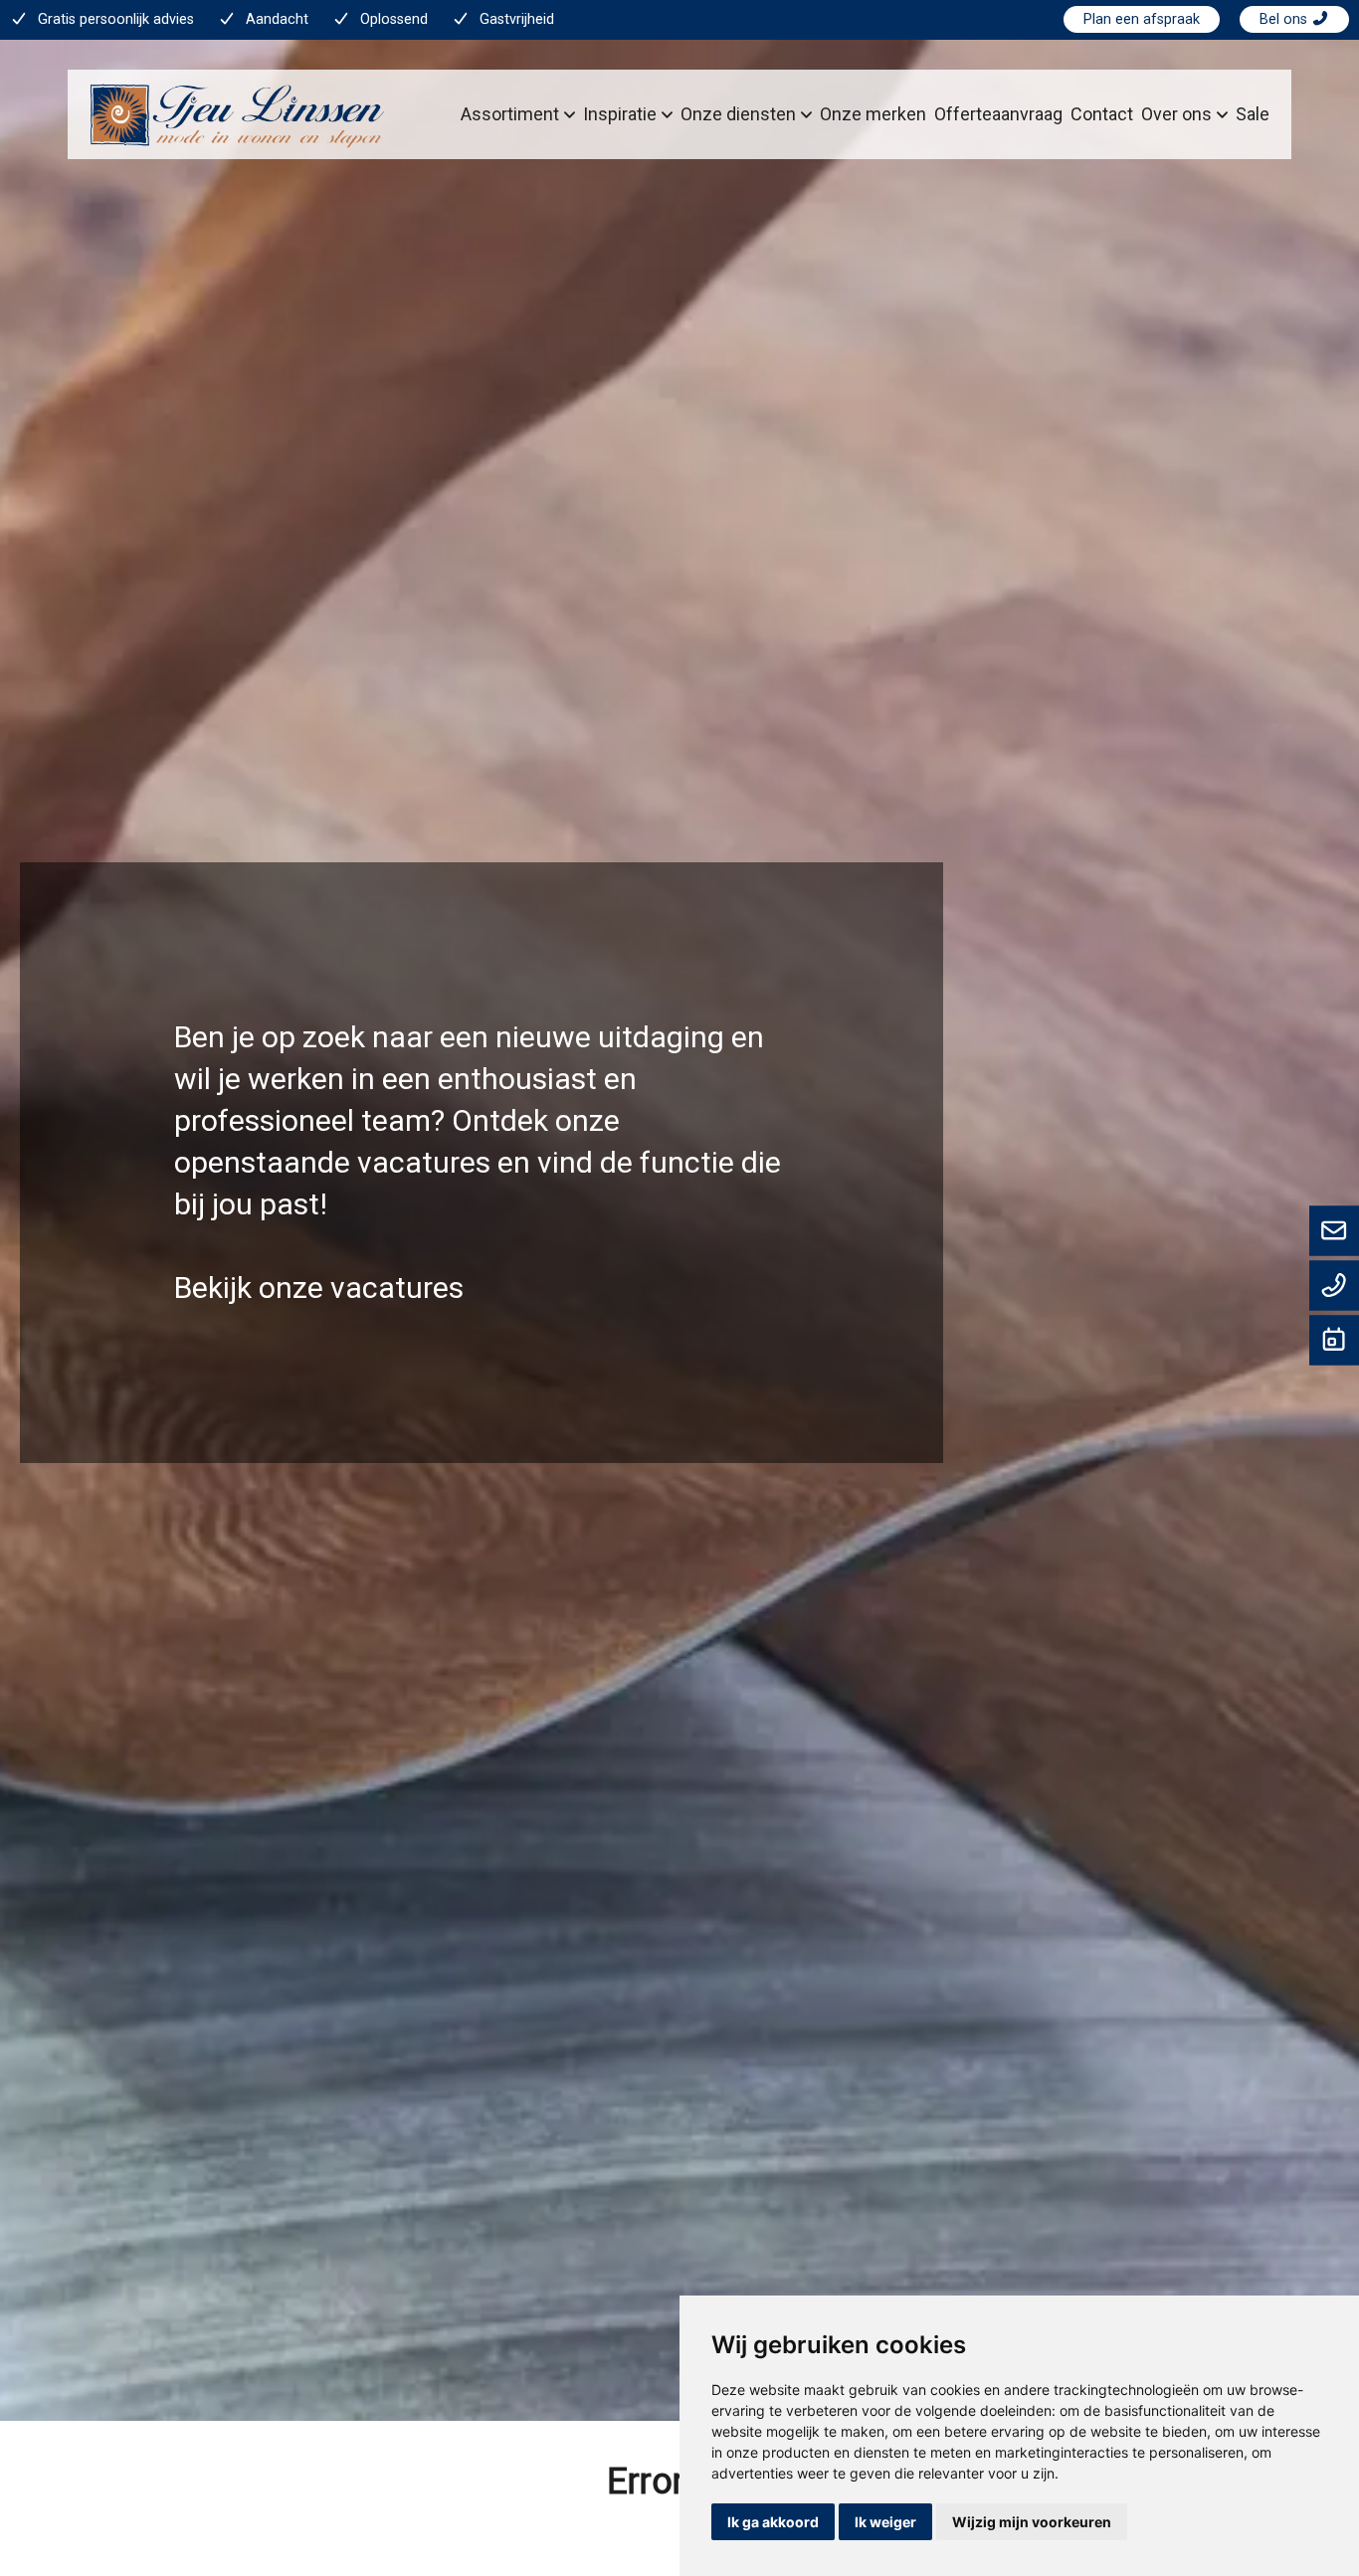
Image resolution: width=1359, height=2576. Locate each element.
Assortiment (510, 114)
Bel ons (1285, 19)
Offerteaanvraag (998, 114)
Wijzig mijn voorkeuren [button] (1032, 2522)
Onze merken (873, 114)
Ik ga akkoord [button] (773, 2522)
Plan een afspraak (1142, 19)
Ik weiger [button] (885, 2522)
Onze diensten (738, 114)
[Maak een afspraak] (1334, 1342)
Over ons (1176, 114)
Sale (1253, 114)
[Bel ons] (1334, 1287)
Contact (1102, 114)
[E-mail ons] (1334, 1232)
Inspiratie (620, 114)
